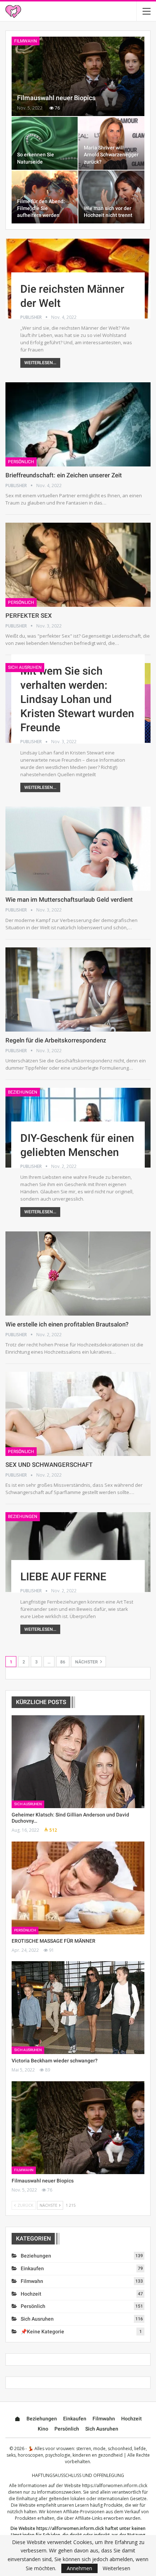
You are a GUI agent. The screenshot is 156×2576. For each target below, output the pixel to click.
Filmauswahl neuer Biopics (56, 98)
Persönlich (21, 462)
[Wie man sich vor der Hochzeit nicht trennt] (111, 197)
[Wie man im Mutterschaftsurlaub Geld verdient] (78, 849)
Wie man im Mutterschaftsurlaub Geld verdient (69, 900)
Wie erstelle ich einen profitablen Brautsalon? (67, 1324)
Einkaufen (32, 2268)
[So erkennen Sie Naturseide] (45, 143)
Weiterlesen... (40, 363)
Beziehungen (23, 1092)
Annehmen (79, 2568)
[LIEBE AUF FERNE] (78, 1552)
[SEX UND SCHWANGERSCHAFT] (78, 1414)
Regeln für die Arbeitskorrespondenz (56, 1040)
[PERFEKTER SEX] (78, 565)
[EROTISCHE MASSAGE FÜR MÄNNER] (78, 1888)
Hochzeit (31, 2294)
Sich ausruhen (25, 667)
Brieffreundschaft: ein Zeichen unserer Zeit (64, 475)
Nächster (87, 1662)
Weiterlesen (116, 2568)
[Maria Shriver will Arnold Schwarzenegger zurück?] (111, 143)
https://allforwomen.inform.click (115, 2486)
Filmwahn (26, 41)
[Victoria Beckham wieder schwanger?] (78, 2008)
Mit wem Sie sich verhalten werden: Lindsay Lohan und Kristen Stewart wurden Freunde (77, 699)
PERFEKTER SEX (29, 616)
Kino (43, 2429)
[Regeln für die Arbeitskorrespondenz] (78, 989)
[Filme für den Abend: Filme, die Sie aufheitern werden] (45, 197)
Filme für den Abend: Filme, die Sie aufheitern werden (41, 208)
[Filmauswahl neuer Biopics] (78, 77)
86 (63, 1662)
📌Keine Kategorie (42, 2332)
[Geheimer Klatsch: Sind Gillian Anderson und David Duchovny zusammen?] (78, 1762)
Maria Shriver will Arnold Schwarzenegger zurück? (111, 155)
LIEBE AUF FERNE (63, 1577)
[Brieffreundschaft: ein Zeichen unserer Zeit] (78, 424)
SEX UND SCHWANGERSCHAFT (49, 1465)
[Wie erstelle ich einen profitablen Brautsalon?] (78, 1273)
